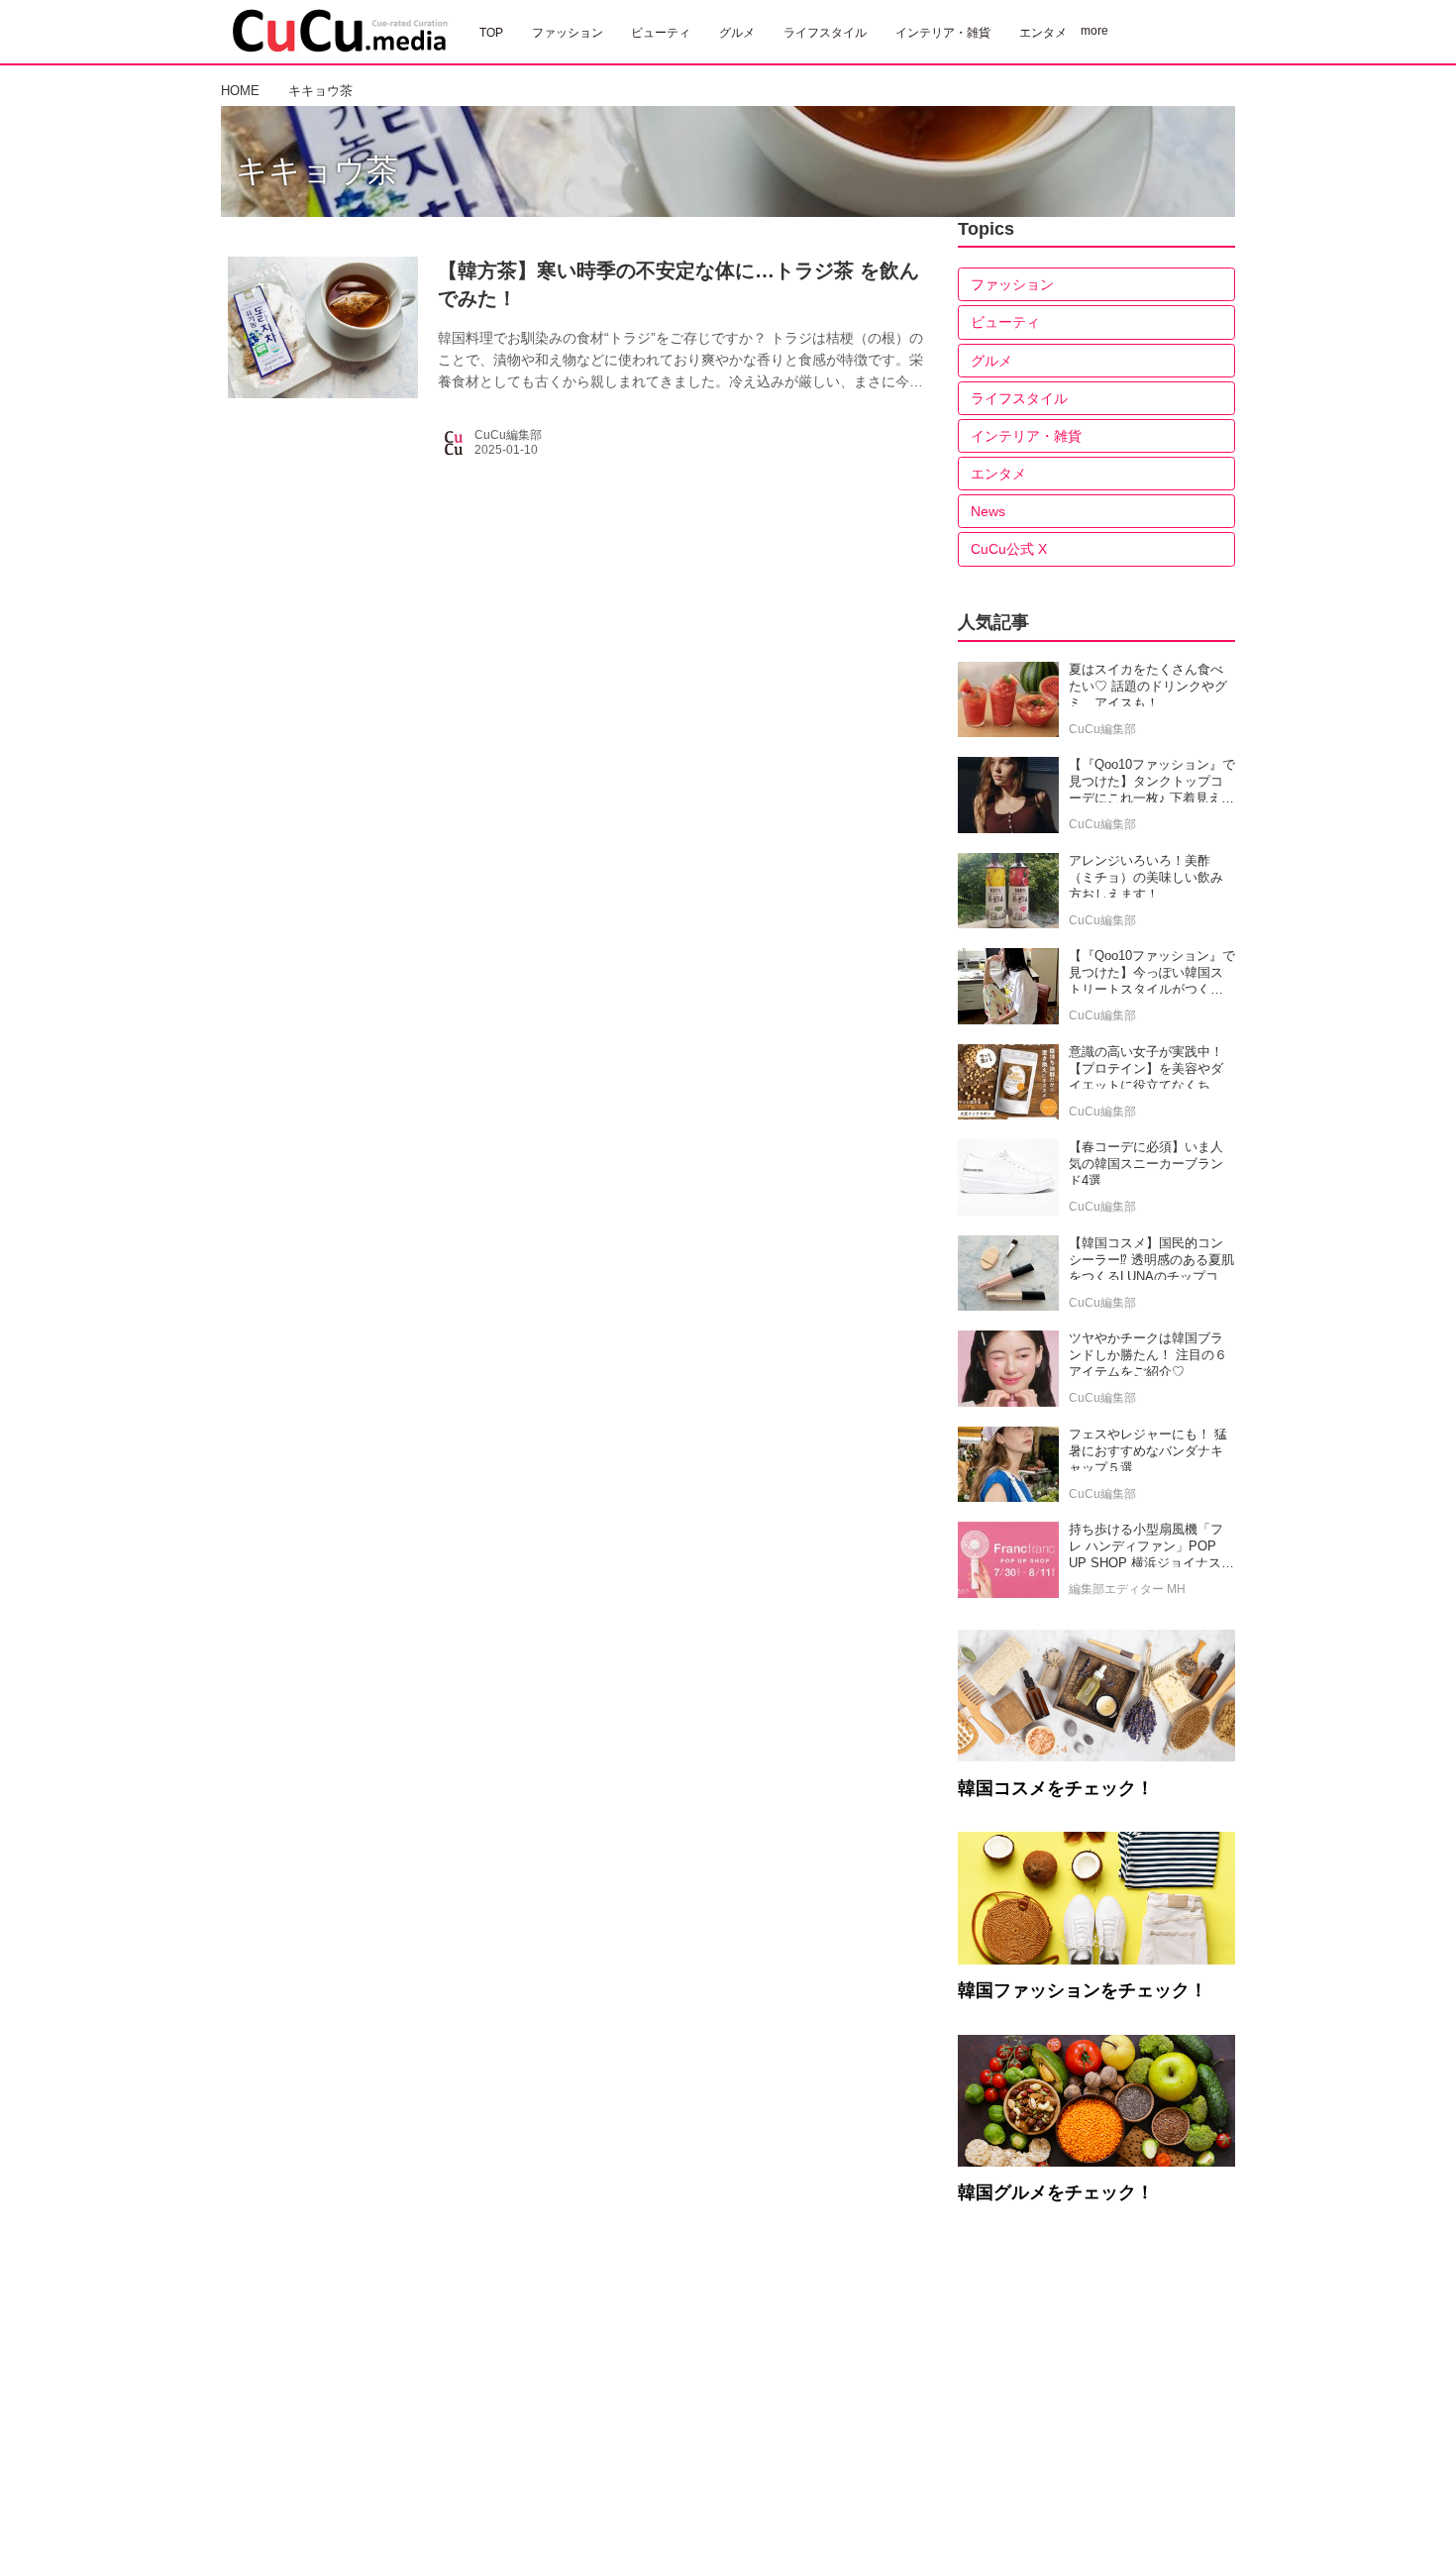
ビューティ (1005, 322)
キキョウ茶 (317, 170)
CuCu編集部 (508, 435)
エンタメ (998, 474)
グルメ (991, 361)
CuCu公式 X (1009, 549)
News (988, 511)
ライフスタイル (1019, 398)
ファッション (1012, 284)
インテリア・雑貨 (1026, 436)
